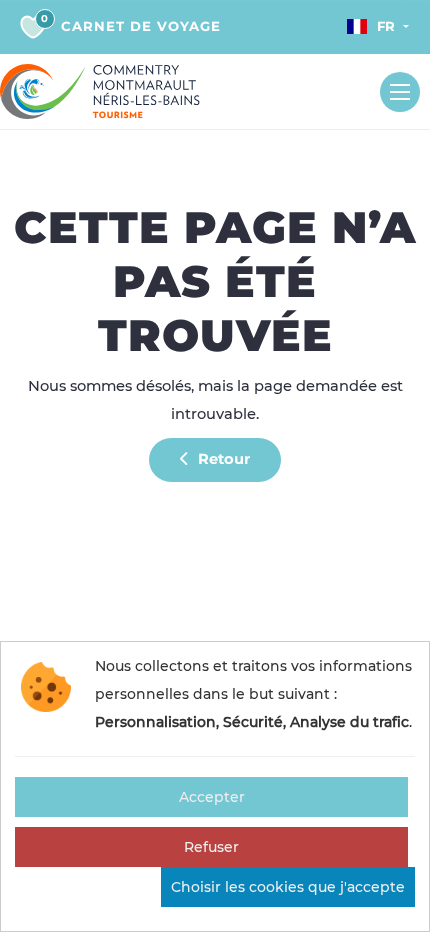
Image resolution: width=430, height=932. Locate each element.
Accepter (212, 797)
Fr (386, 26)
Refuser (211, 847)
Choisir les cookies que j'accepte (288, 887)
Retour (222, 459)
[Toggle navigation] (400, 92)
